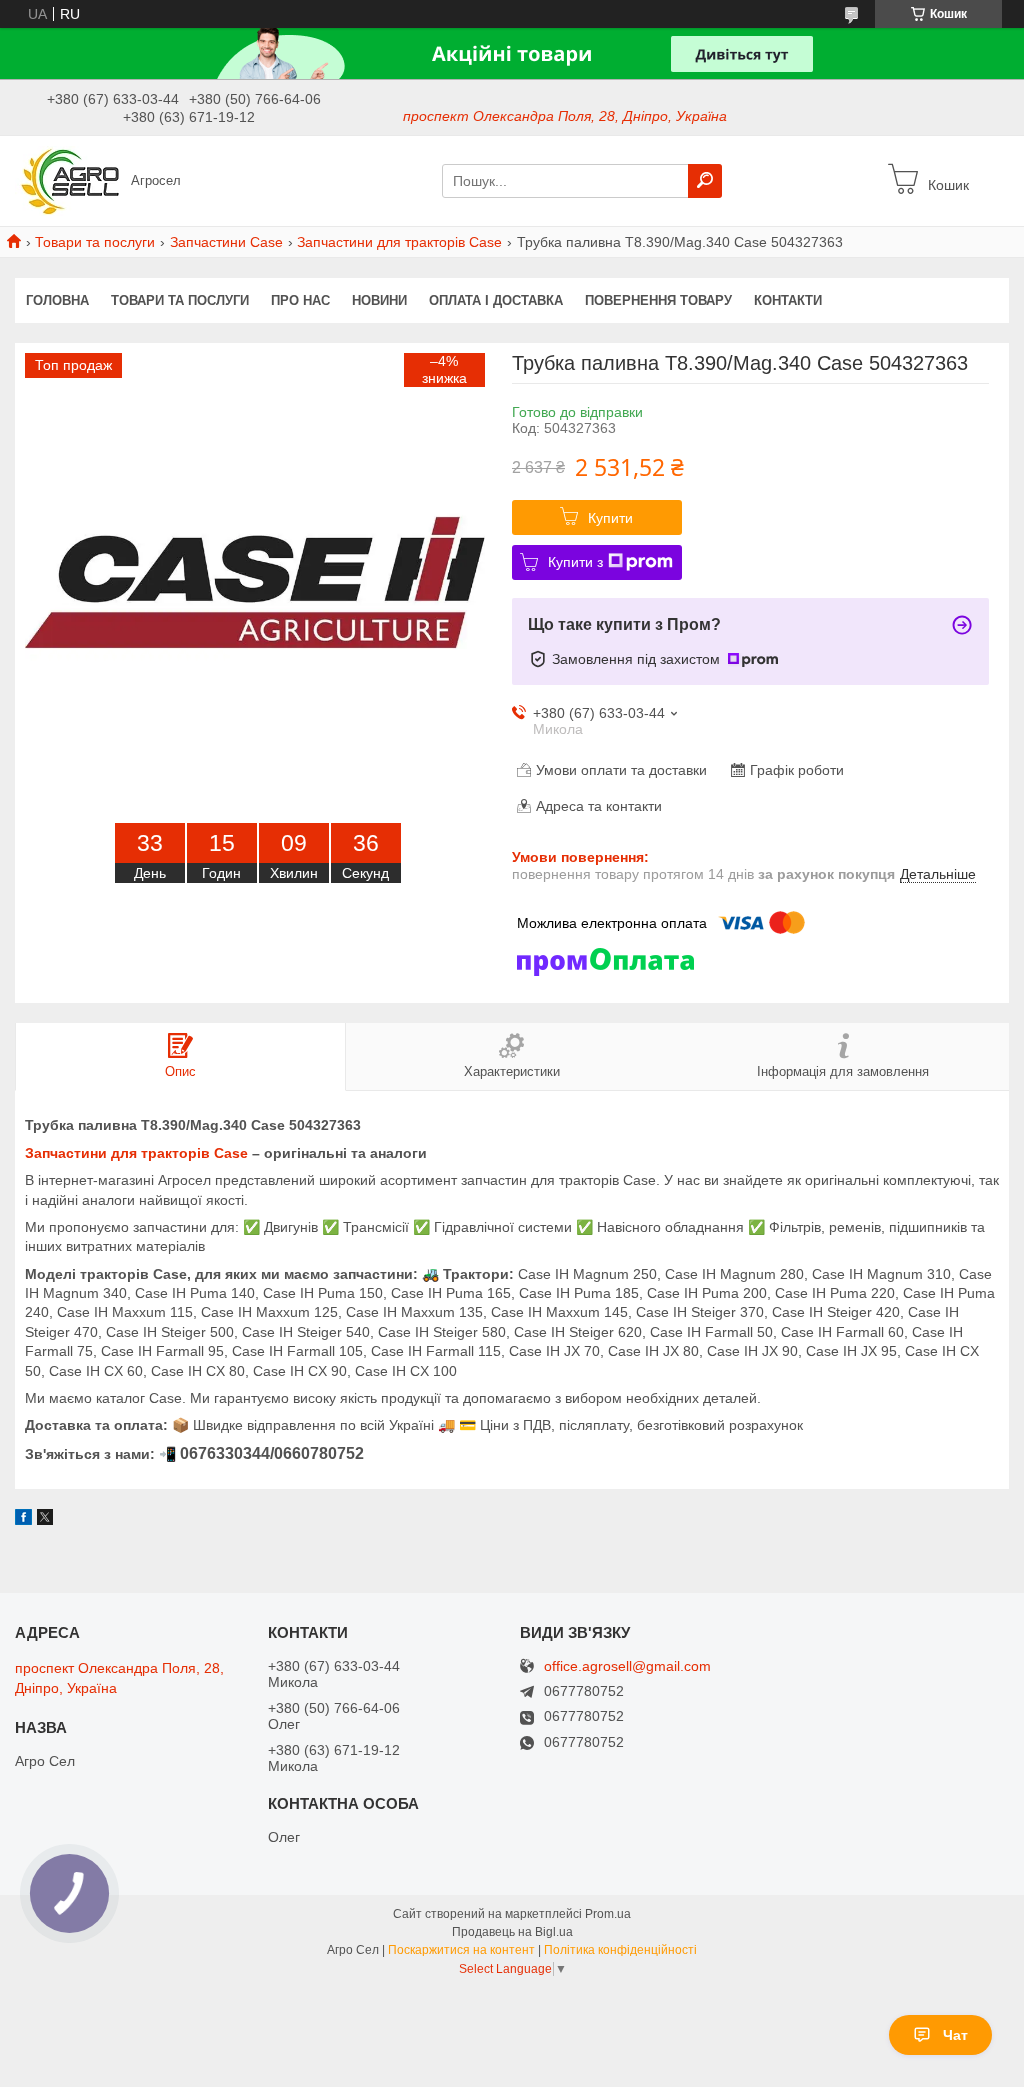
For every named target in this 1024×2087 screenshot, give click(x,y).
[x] (45, 1520)
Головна (57, 300)
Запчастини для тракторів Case (399, 242)
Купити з (575, 562)
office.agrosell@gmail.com (627, 1666)
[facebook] (23, 1520)
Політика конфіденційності (620, 1950)
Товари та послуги (95, 242)
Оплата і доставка (496, 300)
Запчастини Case (226, 242)
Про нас (300, 300)
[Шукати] (705, 181)
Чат (955, 2035)
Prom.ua (608, 1914)
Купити (610, 518)
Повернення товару (658, 300)
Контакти (788, 300)
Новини (379, 300)
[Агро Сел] (67, 180)
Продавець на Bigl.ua (512, 1932)
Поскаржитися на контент (461, 1950)
